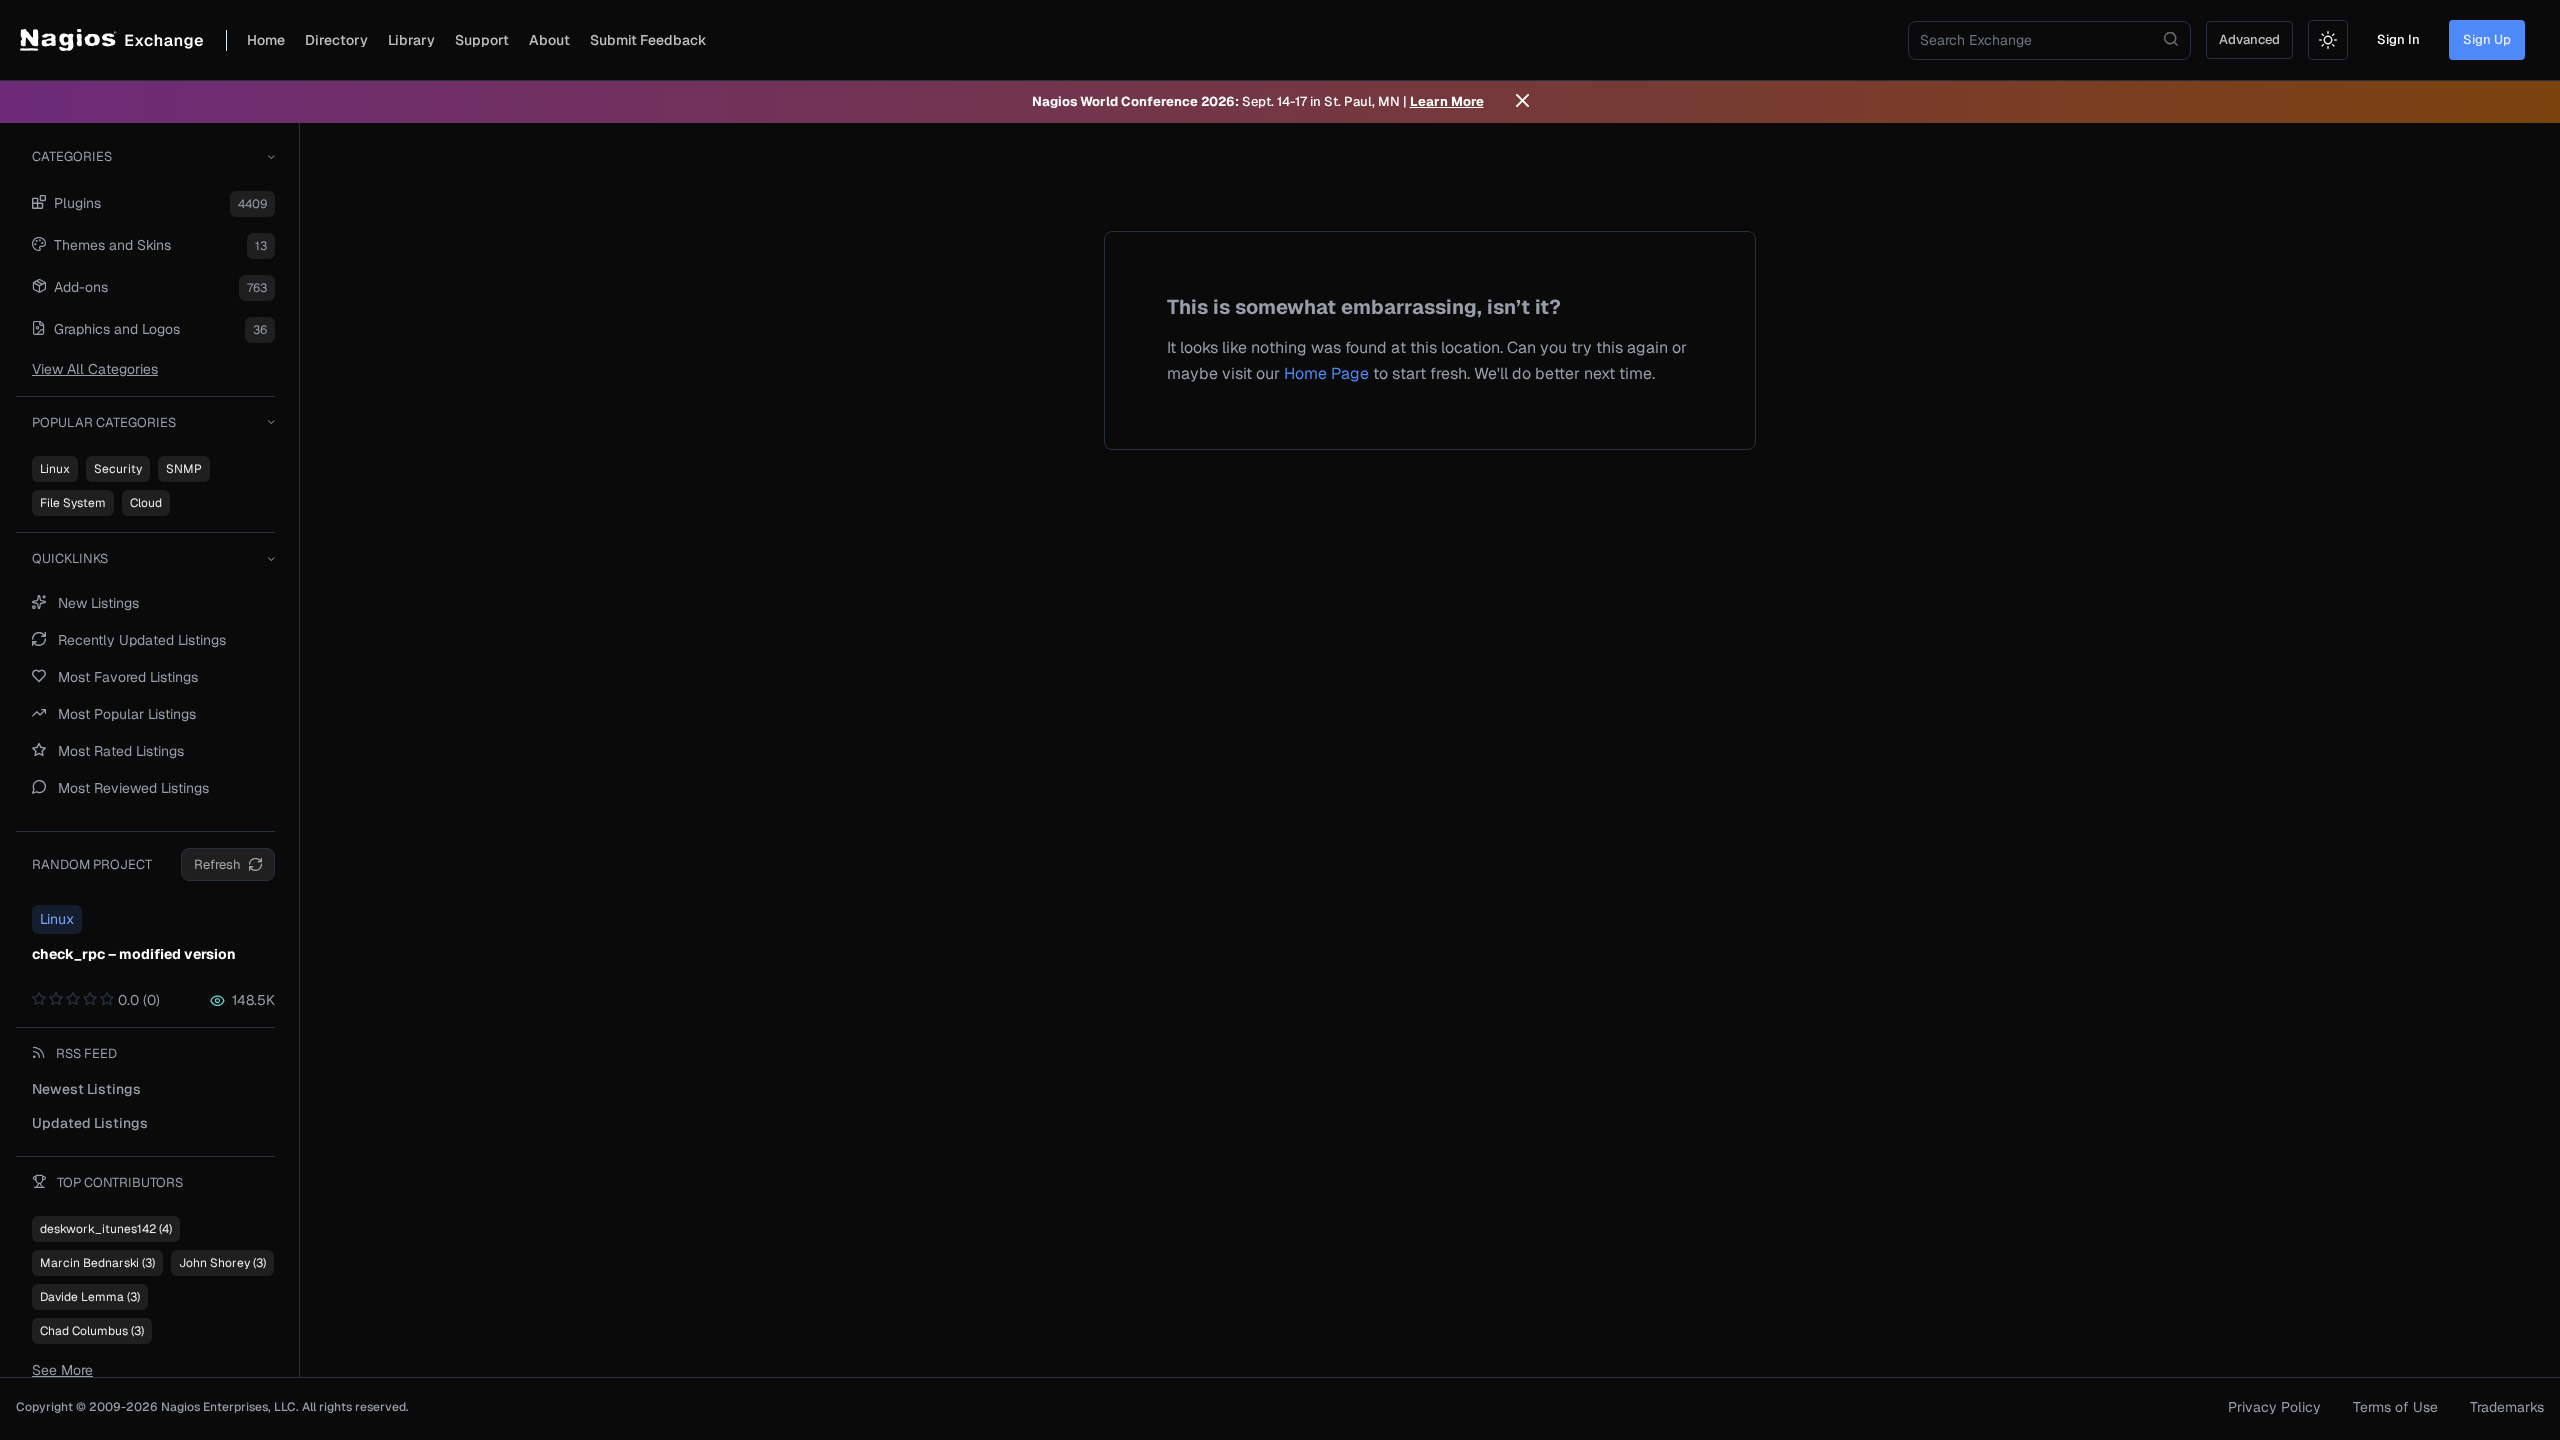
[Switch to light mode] (2328, 40)
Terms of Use (2395, 1407)
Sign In (2398, 39)
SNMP (184, 469)
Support (482, 40)
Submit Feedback (648, 40)
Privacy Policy (2274, 1407)
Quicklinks (70, 558)
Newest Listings (86, 1089)
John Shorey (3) (222, 1263)
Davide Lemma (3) (90, 1297)
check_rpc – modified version (134, 954)
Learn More (1447, 101)
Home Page (1326, 373)
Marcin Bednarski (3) (97, 1263)
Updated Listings (90, 1123)
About (549, 40)
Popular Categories (104, 422)
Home (266, 40)
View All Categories (95, 369)
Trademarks (2507, 1407)
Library (411, 40)
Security (118, 469)
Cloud (146, 503)
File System (73, 503)
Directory (336, 40)
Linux (55, 469)
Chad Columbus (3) (92, 1331)
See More (62, 1370)
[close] (1522, 102)
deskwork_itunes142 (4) (106, 1229)
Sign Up (2487, 39)
